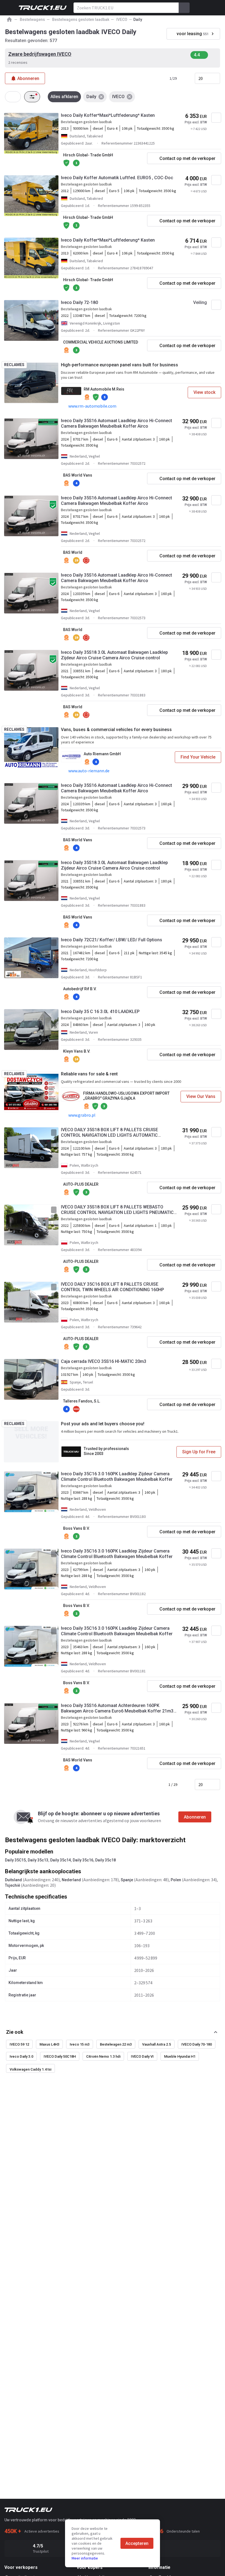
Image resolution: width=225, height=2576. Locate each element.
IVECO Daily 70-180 (197, 2044)
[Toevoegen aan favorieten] (216, 118)
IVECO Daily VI (142, 2056)
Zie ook (15, 2032)
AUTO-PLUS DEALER (81, 1184)
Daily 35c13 (38, 1860)
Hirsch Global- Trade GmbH (88, 155)
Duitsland (13, 1880)
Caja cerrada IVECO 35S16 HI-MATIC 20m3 (104, 1361)
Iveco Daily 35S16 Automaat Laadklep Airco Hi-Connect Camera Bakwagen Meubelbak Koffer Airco (116, 423)
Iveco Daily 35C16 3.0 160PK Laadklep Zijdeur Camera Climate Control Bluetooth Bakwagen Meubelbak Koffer (117, 1477)
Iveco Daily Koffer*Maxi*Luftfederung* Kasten (108, 115)
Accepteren (137, 2543)
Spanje (127, 1880)
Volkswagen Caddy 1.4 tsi (30, 2069)
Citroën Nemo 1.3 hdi (103, 2056)
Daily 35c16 (83, 1860)
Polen (176, 1880)
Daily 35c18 (106, 1860)
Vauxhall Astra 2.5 (157, 2044)
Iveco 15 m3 (80, 2044)
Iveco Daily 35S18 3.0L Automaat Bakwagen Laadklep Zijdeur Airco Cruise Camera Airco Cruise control (114, 655)
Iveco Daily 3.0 (21, 2056)
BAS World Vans (78, 475)
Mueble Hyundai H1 (180, 2056)
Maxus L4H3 (49, 2044)
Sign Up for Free (199, 1452)
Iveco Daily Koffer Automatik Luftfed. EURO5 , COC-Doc (117, 178)
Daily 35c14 (61, 1860)
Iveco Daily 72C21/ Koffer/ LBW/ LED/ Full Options (112, 940)
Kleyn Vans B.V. (77, 1051)
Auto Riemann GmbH (102, 754)
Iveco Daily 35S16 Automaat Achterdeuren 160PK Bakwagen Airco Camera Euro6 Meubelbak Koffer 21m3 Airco (117, 1708)
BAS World (73, 552)
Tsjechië (12, 1885)
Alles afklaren (64, 97)
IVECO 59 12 (19, 2044)
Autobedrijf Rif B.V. (80, 989)
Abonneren (195, 1817)
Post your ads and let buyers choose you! (103, 1424)
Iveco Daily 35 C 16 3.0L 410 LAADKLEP (100, 1012)
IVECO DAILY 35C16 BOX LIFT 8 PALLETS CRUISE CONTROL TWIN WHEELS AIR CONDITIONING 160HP (113, 1287)
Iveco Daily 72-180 (79, 302)
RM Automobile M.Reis (104, 389)
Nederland (71, 1880)
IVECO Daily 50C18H (60, 2056)
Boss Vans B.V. (76, 1528)
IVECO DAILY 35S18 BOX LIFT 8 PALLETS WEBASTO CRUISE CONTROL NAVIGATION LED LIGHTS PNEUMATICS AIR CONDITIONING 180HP (119, 1210)
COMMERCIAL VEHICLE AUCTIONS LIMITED (101, 342)
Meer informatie (85, 2558)
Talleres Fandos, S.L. (82, 1401)
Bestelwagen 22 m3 (116, 2044)
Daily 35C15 (15, 1860)
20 (201, 78)
